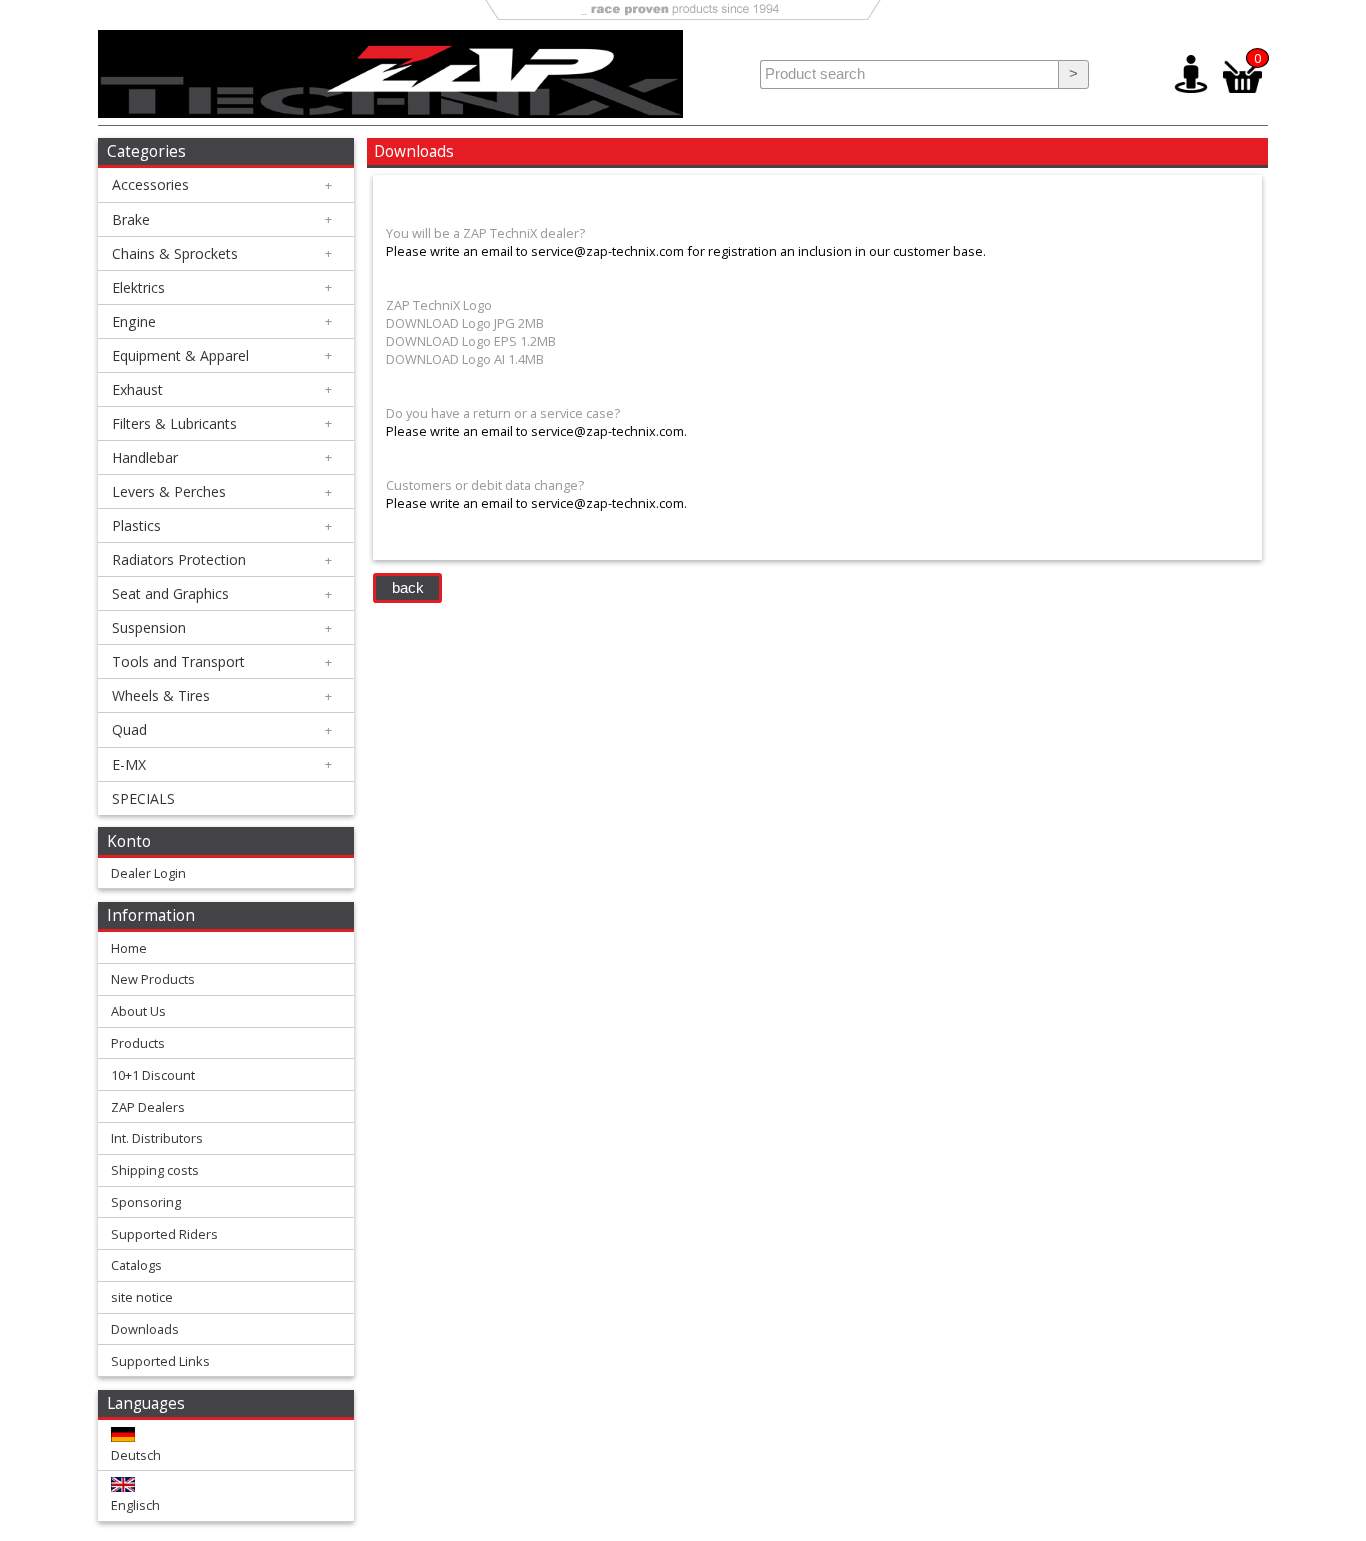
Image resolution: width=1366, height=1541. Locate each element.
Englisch (135, 1505)
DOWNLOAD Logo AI (445, 359)
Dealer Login (148, 873)
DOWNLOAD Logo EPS (451, 341)
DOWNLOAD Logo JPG (450, 323)
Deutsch (136, 1455)
